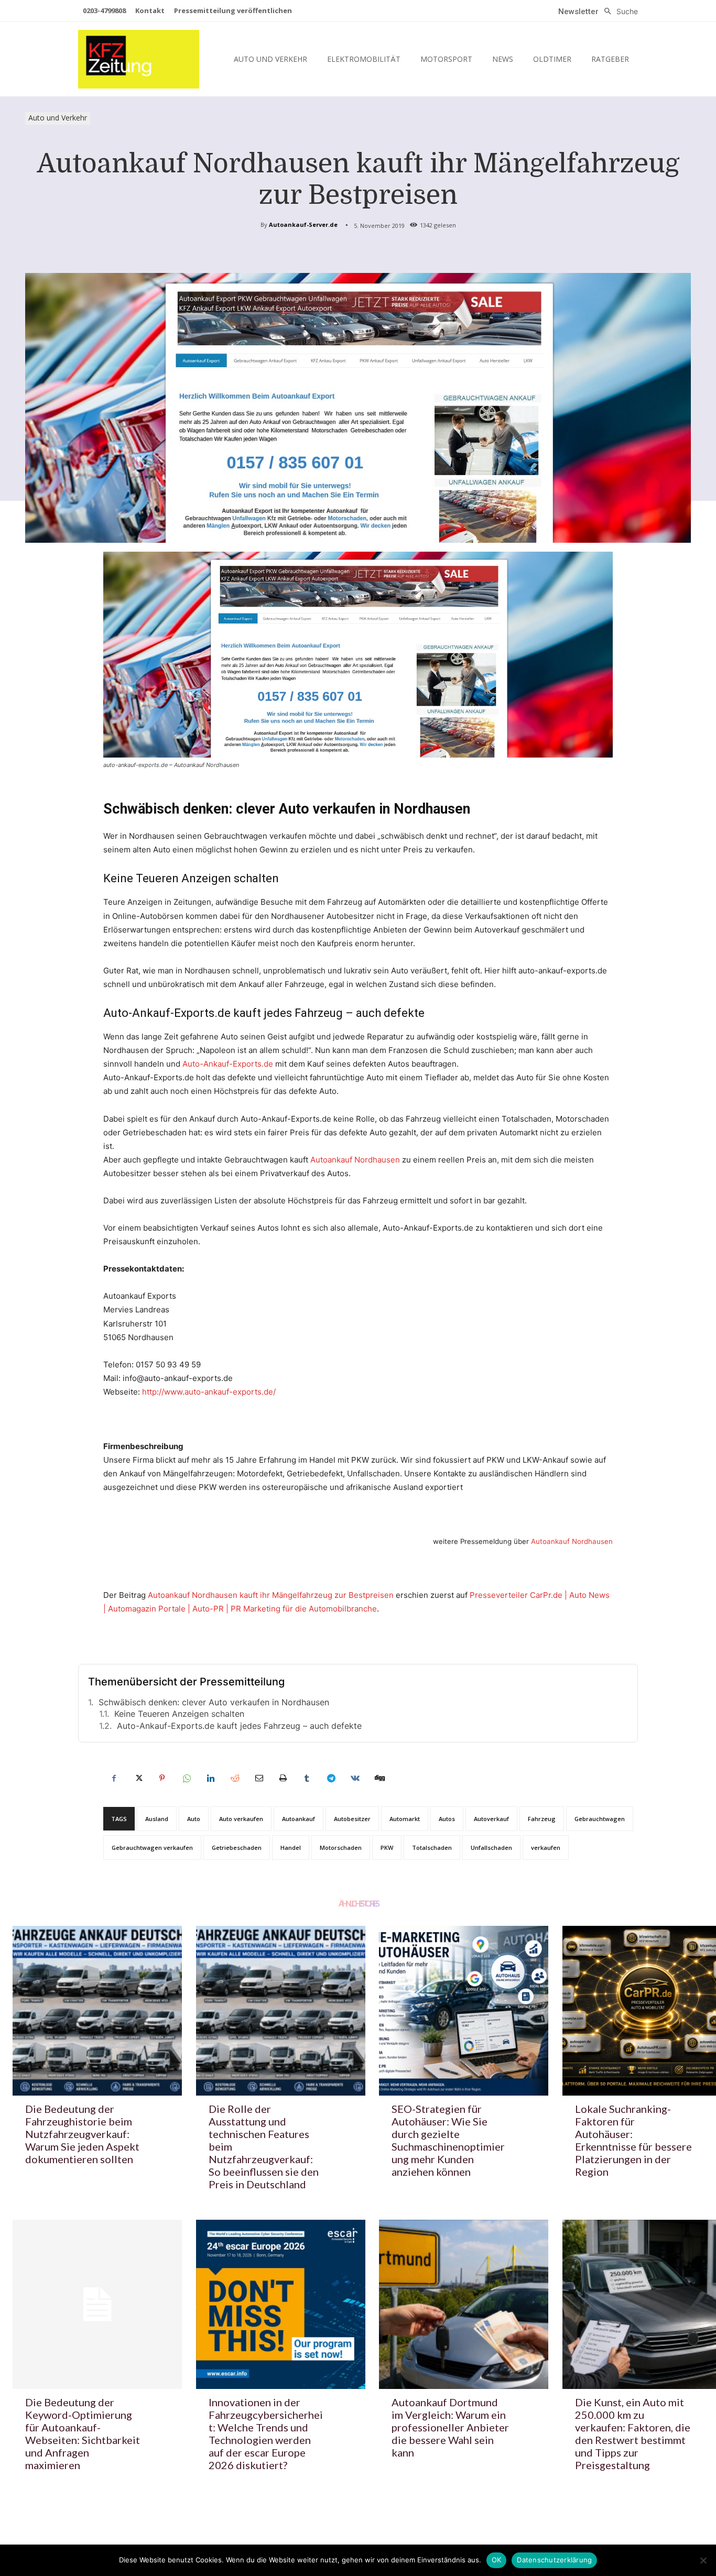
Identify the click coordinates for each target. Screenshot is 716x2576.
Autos (447, 1819)
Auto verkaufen (241, 1819)
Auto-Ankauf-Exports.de (228, 1064)
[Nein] (703, 2560)
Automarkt (405, 1819)
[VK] (355, 1778)
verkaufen (546, 1848)
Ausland (157, 1819)
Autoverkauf (491, 1819)
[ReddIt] (234, 1778)
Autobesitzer (352, 1819)
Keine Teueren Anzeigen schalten (179, 1714)
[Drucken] (283, 1778)
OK (497, 2560)
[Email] (258, 1778)
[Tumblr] (307, 1778)
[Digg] (379, 1778)
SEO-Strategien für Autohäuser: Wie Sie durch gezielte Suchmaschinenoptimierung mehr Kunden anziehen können (448, 2140)
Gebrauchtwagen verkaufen (152, 1848)
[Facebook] (114, 1778)
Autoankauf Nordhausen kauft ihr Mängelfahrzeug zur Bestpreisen (271, 1595)
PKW (387, 1848)
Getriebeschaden (237, 1848)
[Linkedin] (210, 1778)
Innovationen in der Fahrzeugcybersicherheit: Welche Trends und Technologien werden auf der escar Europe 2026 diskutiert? (266, 2434)
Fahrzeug (542, 1819)
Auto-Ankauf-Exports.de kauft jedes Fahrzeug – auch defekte (239, 1726)
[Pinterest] (162, 1778)
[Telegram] (331, 1778)
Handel (291, 1848)
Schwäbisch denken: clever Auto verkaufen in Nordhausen (214, 1702)
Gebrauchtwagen (600, 1819)
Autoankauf (299, 1819)
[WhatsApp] (186, 1778)
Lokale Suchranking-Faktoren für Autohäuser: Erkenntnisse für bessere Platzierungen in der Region (633, 2140)
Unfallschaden (491, 1848)
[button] (618, 12)
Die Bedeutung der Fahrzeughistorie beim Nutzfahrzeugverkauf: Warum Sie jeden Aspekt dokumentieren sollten (82, 2134)
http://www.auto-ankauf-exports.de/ (209, 1392)
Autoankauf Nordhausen (355, 1160)
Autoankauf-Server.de (303, 224)
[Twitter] (138, 1778)
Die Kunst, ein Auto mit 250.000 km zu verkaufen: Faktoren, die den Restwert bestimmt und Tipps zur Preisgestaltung (633, 2434)
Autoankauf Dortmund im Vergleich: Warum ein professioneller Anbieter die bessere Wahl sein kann (450, 2427)
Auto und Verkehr (58, 118)
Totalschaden (432, 1848)
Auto (194, 1819)
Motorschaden (341, 1848)
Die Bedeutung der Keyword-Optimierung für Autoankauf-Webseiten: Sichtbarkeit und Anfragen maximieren (83, 2434)
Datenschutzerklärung (554, 2560)
